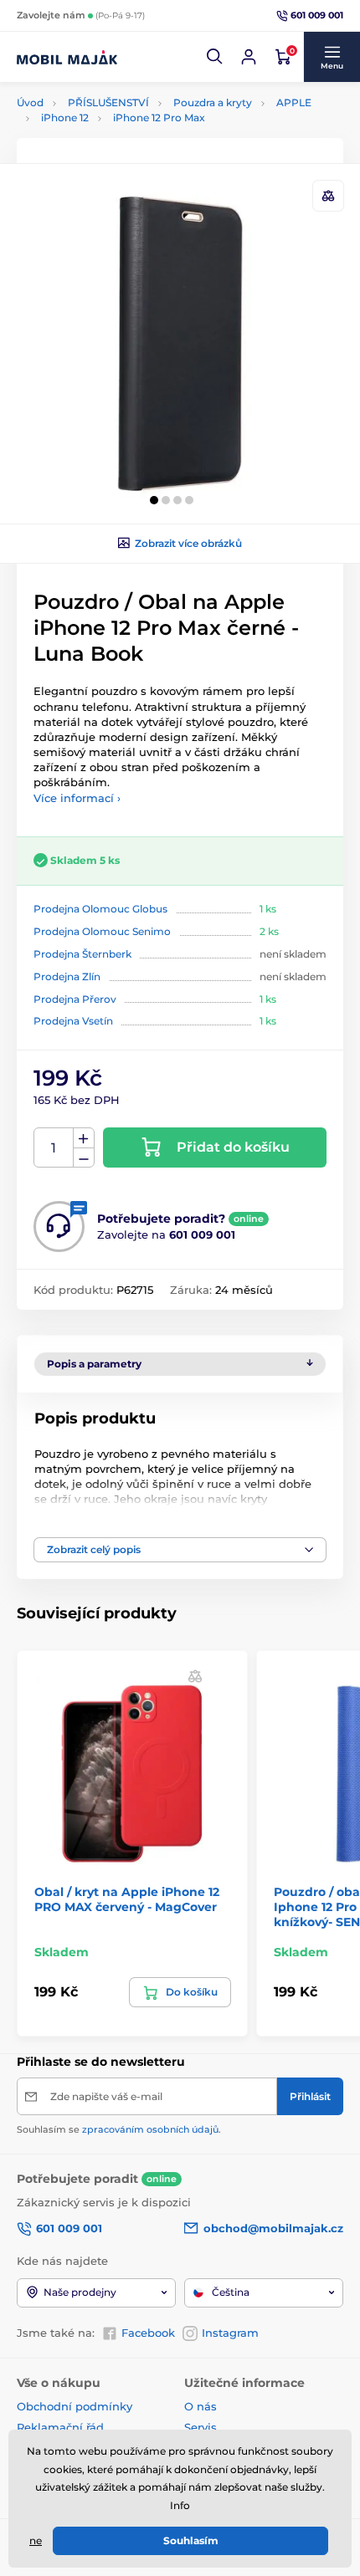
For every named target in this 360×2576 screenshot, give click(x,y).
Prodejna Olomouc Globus (100, 909)
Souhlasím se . (119, 2129)
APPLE (294, 102)
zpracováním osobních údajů (150, 2129)
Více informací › (77, 798)
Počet (54, 1148)
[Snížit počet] (84, 1158)
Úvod (30, 102)
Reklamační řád (60, 2427)
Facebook (148, 2333)
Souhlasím (191, 2540)
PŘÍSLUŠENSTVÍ (108, 102)
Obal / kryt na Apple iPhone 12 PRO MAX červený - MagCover (127, 1899)
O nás (201, 2406)
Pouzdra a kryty (213, 102)
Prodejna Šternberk (82, 954)
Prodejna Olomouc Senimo (102, 931)
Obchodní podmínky (75, 2406)
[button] (215, 57)
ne (36, 2540)
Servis (201, 2427)
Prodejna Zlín (67, 976)
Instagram (230, 2333)
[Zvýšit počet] (84, 1138)
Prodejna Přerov (75, 999)
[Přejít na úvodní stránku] (67, 57)
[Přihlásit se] (249, 57)
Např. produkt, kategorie (125, 126)
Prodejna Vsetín (73, 1021)
